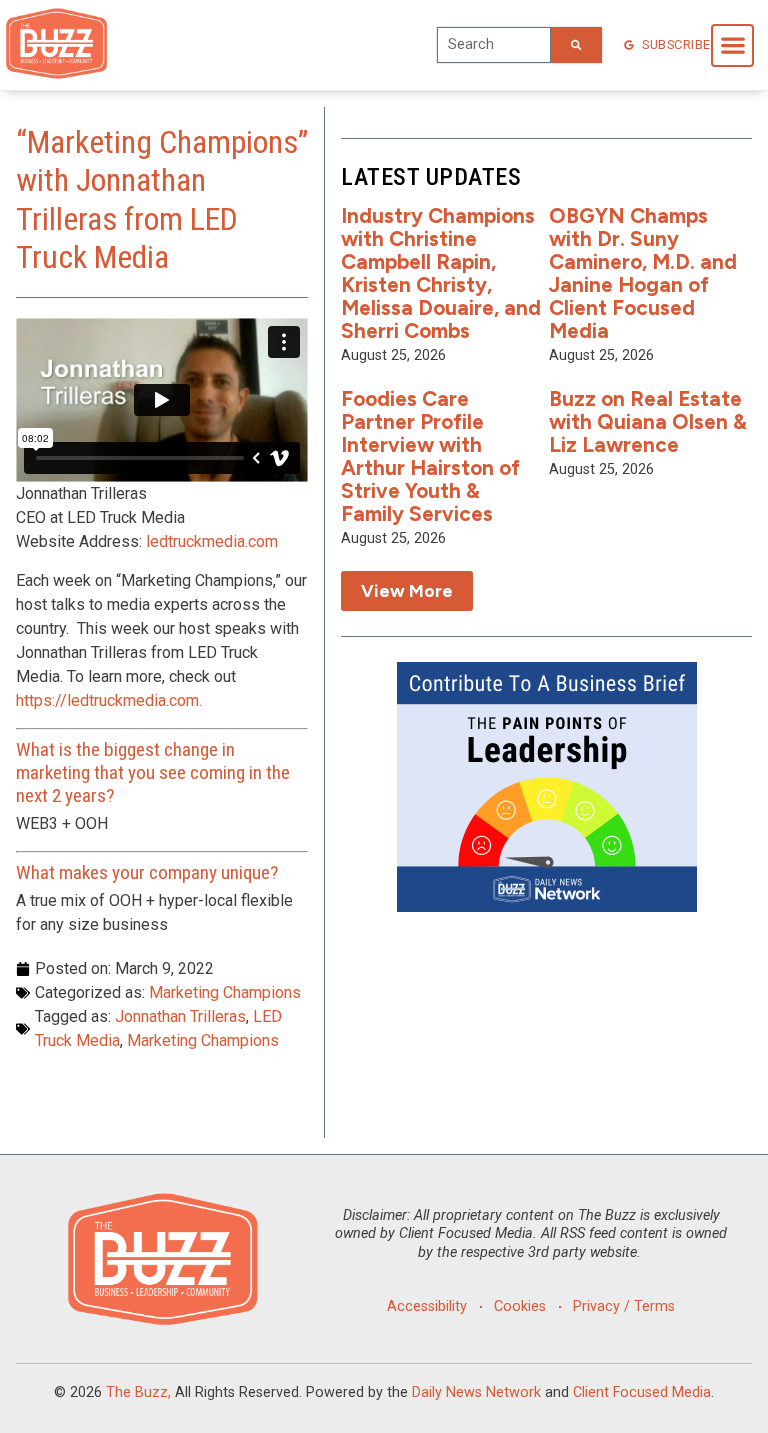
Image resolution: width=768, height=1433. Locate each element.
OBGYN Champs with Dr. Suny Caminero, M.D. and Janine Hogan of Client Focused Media (643, 272)
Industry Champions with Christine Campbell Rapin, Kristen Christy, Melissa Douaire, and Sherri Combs (441, 272)
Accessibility (427, 1306)
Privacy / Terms (624, 1306)
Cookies (520, 1306)
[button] (732, 45)
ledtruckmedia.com (212, 541)
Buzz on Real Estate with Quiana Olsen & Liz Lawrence (648, 421)
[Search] (576, 45)
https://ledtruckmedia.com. (109, 700)
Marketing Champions (225, 992)
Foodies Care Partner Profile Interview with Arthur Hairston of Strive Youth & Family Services (430, 455)
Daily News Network (476, 1392)
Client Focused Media (642, 1392)
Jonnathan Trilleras (180, 1016)
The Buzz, (138, 1392)
